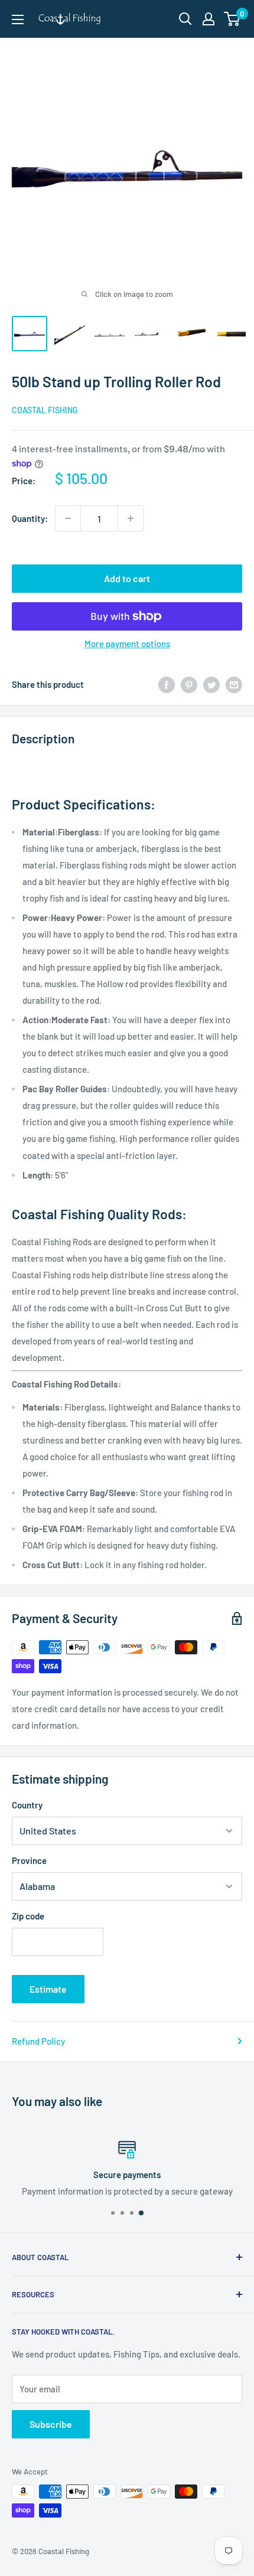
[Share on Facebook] (167, 684)
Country (27, 1805)
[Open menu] (18, 19)
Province (29, 1860)
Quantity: (30, 518)
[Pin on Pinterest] (189, 684)
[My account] (209, 19)
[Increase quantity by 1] (131, 518)
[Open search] (185, 19)
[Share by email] (234, 684)
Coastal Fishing (45, 410)
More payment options (127, 644)
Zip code (28, 1916)
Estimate (48, 1989)
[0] (232, 19)
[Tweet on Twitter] (211, 684)
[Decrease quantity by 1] (68, 518)
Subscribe (51, 2424)
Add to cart (127, 578)
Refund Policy (38, 2041)
